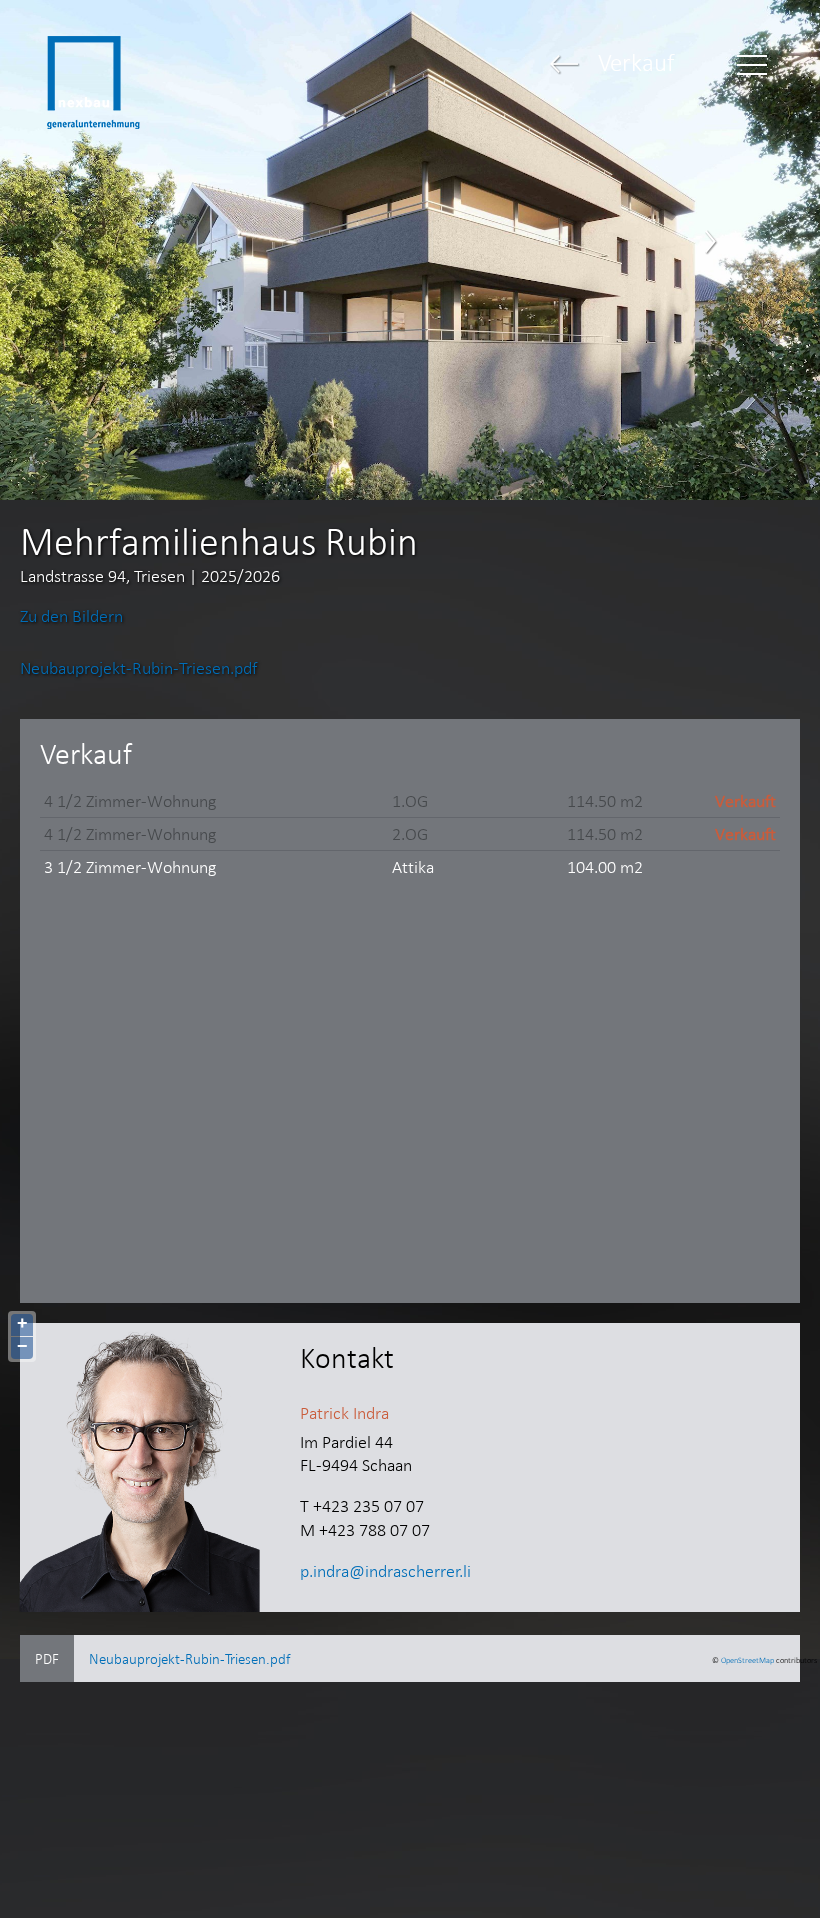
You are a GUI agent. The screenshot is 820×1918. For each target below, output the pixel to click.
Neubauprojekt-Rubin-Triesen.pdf (138, 668)
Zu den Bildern (71, 616)
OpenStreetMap (747, 1660)
